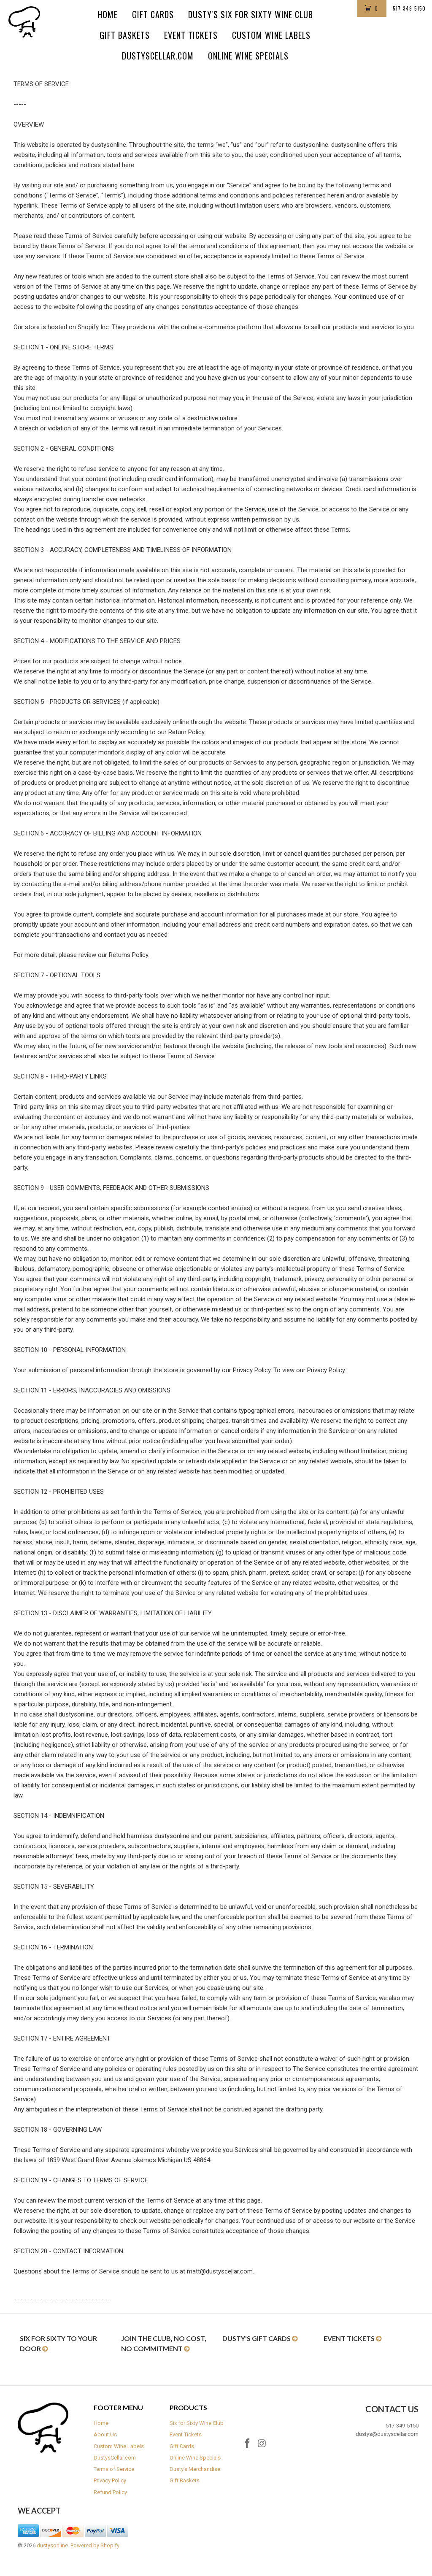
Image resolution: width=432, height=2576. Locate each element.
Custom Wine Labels (271, 35)
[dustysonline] (39, 22)
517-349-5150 (409, 8)
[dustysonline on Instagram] (262, 2444)
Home (108, 14)
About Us (105, 2434)
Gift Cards (153, 14)
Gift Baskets (125, 35)
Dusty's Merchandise (195, 2469)
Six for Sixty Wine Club (197, 2423)
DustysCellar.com (158, 56)
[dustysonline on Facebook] (248, 2444)
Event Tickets (191, 35)
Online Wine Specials (248, 56)
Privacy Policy (110, 2480)
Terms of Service (114, 2469)
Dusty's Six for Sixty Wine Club (251, 14)
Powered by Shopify (95, 2545)
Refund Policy (110, 2492)
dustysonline (52, 2545)
